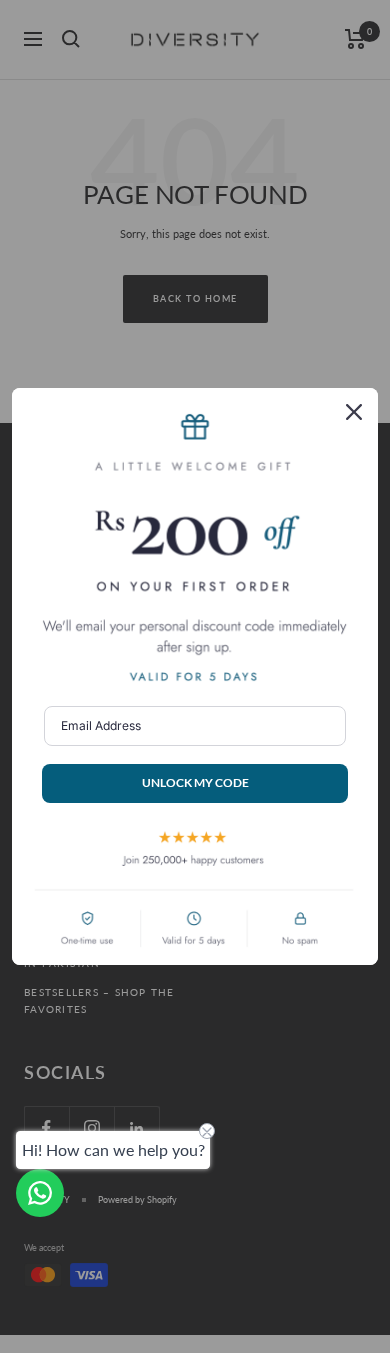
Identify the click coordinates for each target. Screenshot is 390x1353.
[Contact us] (40, 1193)
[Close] (354, 412)
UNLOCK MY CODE (195, 782)
